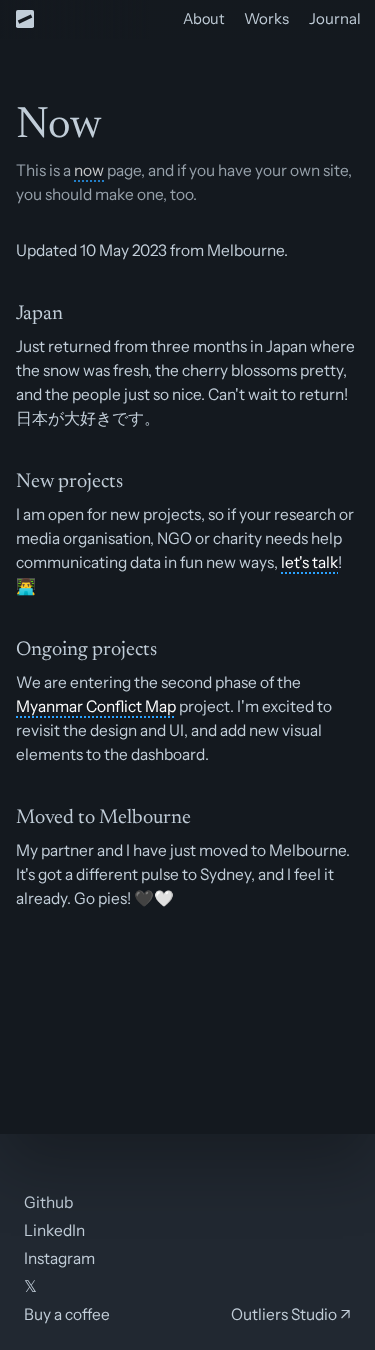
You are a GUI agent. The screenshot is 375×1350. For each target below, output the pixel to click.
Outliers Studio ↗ (291, 1314)
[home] (25, 19)
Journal (335, 18)
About (203, 18)
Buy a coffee (67, 1314)
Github (48, 1202)
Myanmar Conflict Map (96, 706)
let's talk (309, 562)
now (89, 170)
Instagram (59, 1258)
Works (266, 18)
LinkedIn (54, 1230)
